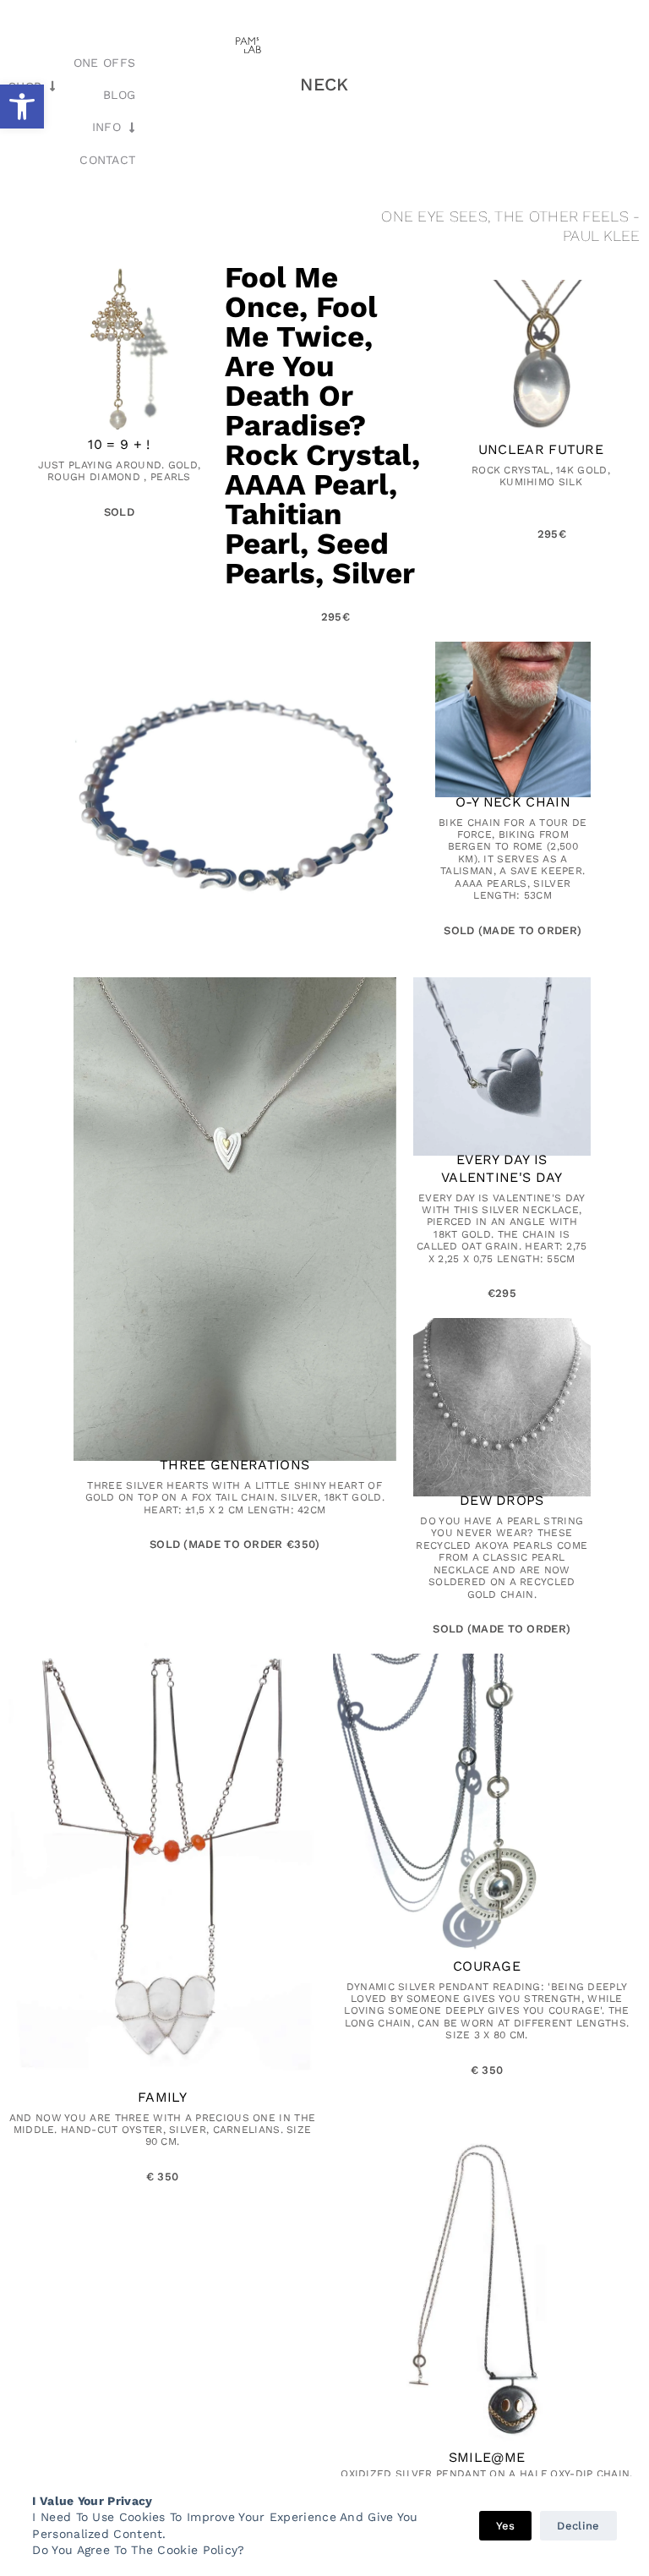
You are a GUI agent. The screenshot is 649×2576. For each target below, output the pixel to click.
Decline (578, 2526)
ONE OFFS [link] (104, 63)
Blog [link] (119, 95)
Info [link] (106, 127)
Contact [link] (107, 160)
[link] (22, 107)
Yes (506, 2526)
